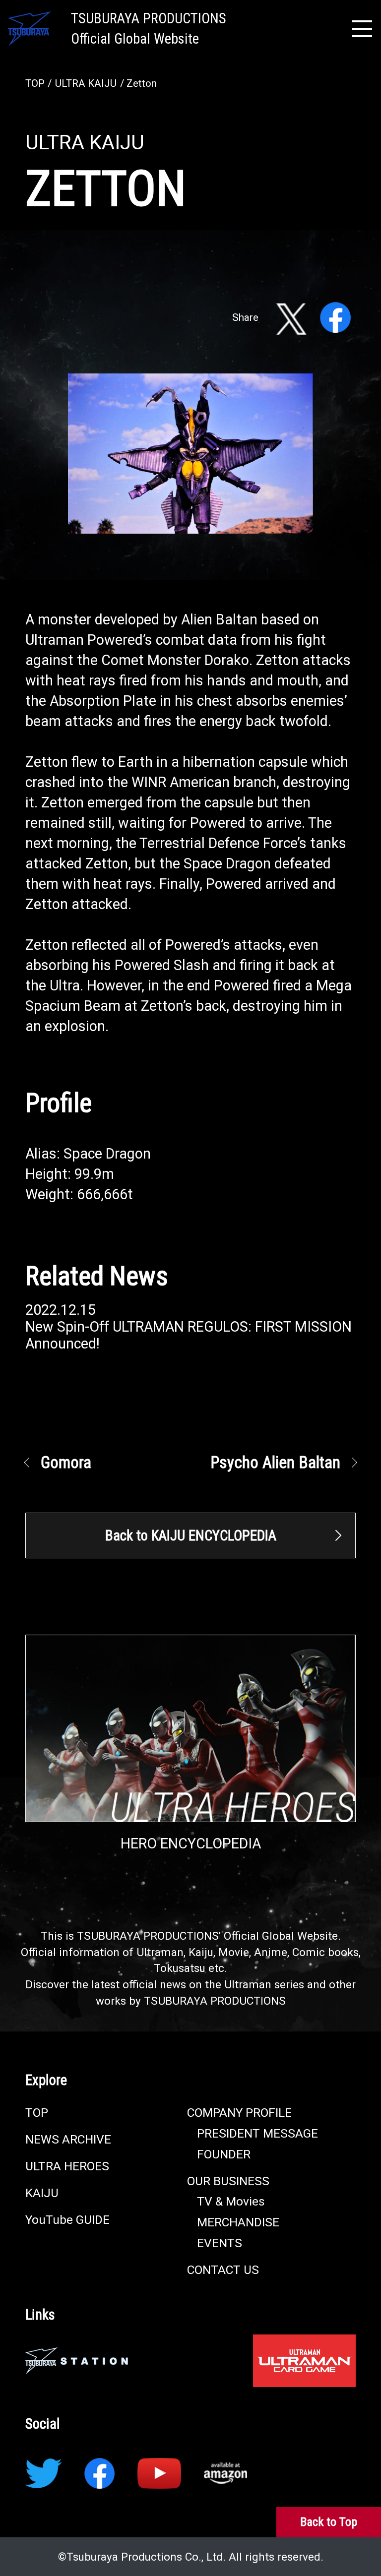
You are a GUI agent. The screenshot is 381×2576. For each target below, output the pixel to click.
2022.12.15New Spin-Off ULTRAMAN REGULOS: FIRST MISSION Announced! (189, 1327)
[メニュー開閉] (362, 29)
